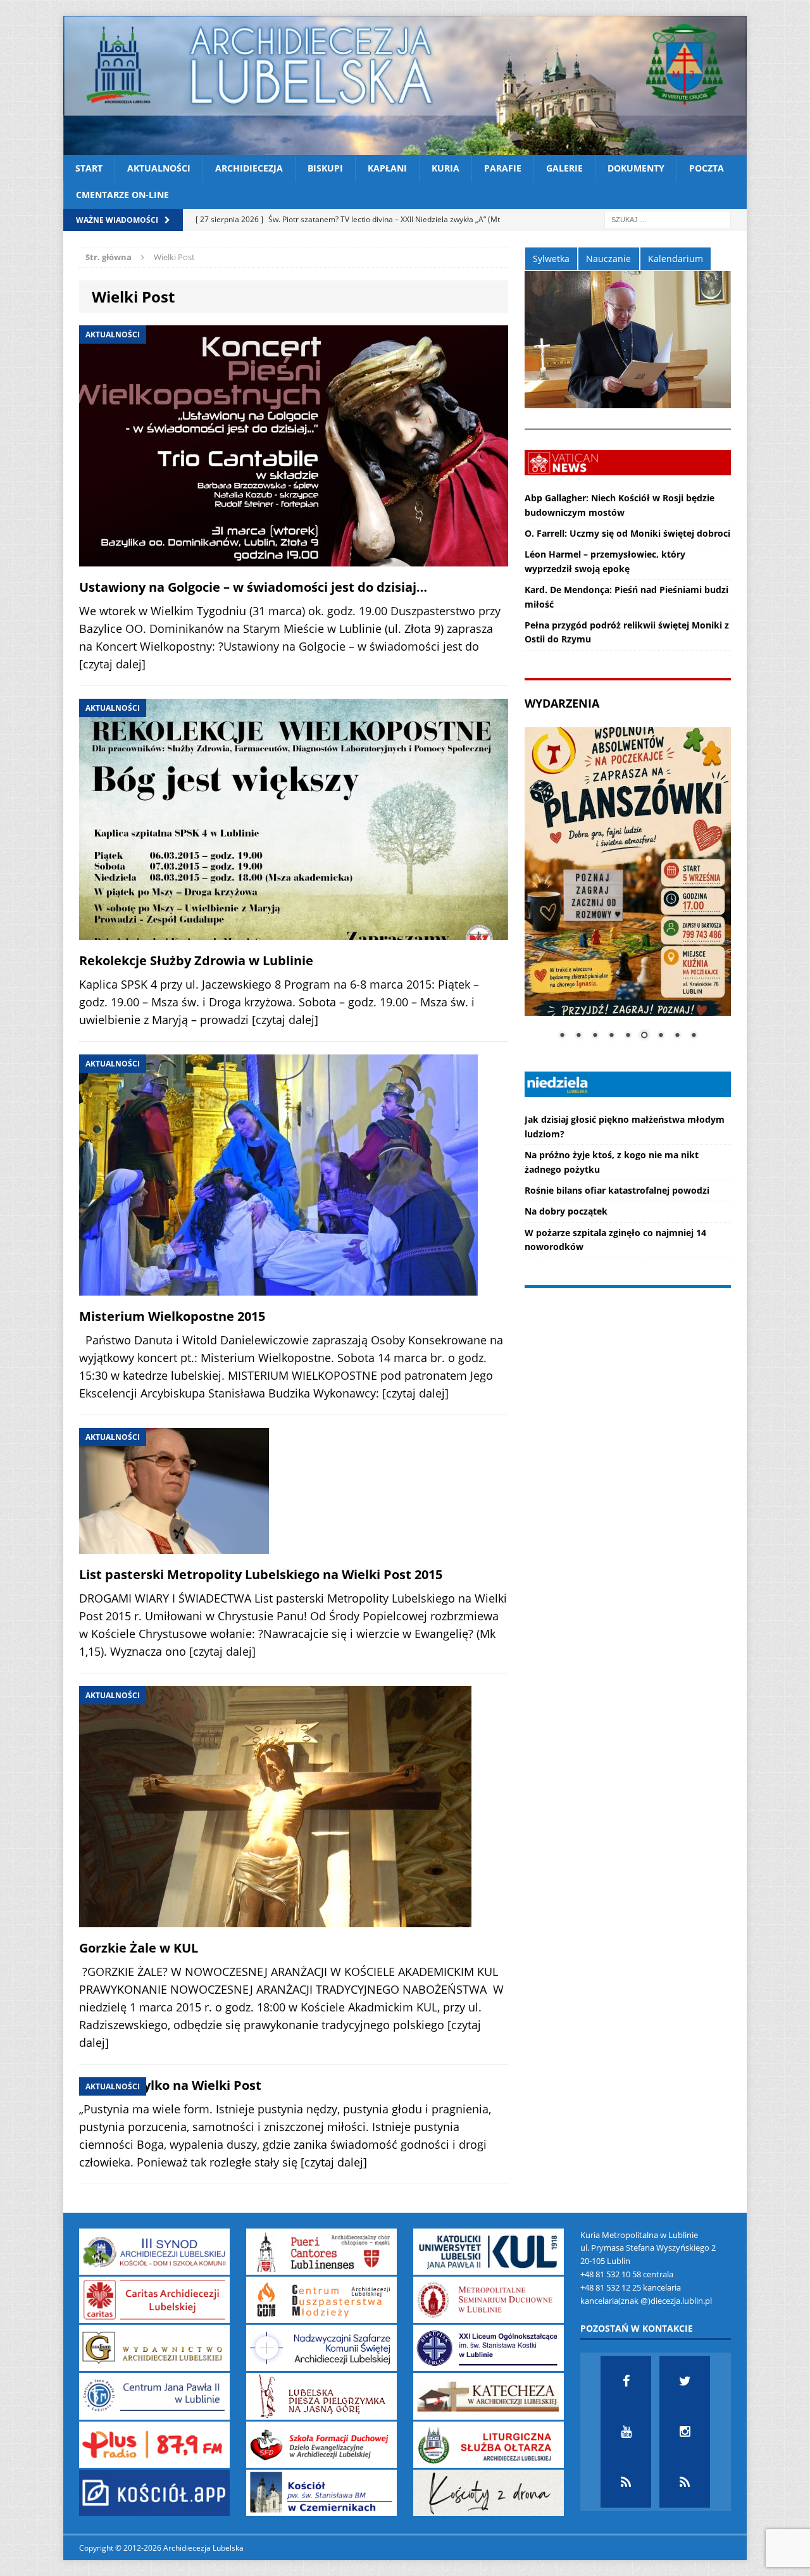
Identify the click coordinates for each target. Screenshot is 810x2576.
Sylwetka (551, 259)
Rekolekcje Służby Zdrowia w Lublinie (196, 960)
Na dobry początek (566, 1211)
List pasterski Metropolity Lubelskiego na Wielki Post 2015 (261, 1574)
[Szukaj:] (668, 219)
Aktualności (159, 168)
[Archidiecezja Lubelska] (405, 85)
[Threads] (685, 2482)
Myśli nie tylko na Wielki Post (170, 2085)
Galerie (564, 168)
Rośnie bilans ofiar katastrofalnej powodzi (617, 1190)
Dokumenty (636, 168)
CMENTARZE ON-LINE (122, 195)
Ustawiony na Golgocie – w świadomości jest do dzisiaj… (253, 587)
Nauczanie (608, 259)
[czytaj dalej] (112, 664)
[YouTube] (626, 2432)
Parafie (503, 168)
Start (89, 168)
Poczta (707, 168)
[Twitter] (685, 2381)
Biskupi (325, 168)
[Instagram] (685, 2432)
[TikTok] (626, 2482)
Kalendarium (676, 259)
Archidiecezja (249, 168)
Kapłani (387, 168)
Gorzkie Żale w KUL (139, 1948)
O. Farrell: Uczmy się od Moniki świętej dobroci (627, 533)
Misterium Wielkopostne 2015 (172, 1316)
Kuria (445, 168)
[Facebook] (626, 2381)
